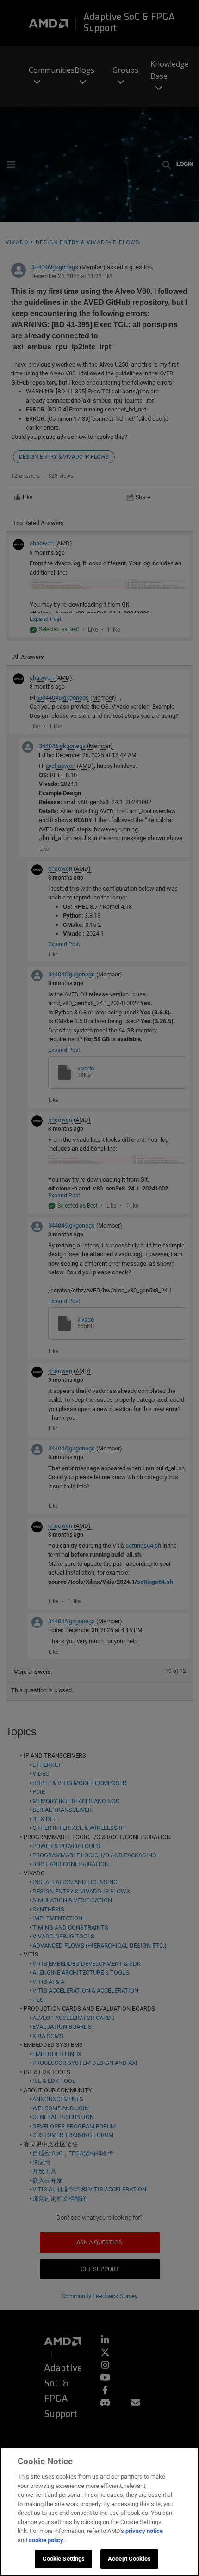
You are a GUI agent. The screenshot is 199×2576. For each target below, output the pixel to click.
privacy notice (144, 2531)
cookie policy (46, 2540)
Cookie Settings (64, 2559)
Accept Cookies (129, 2559)
